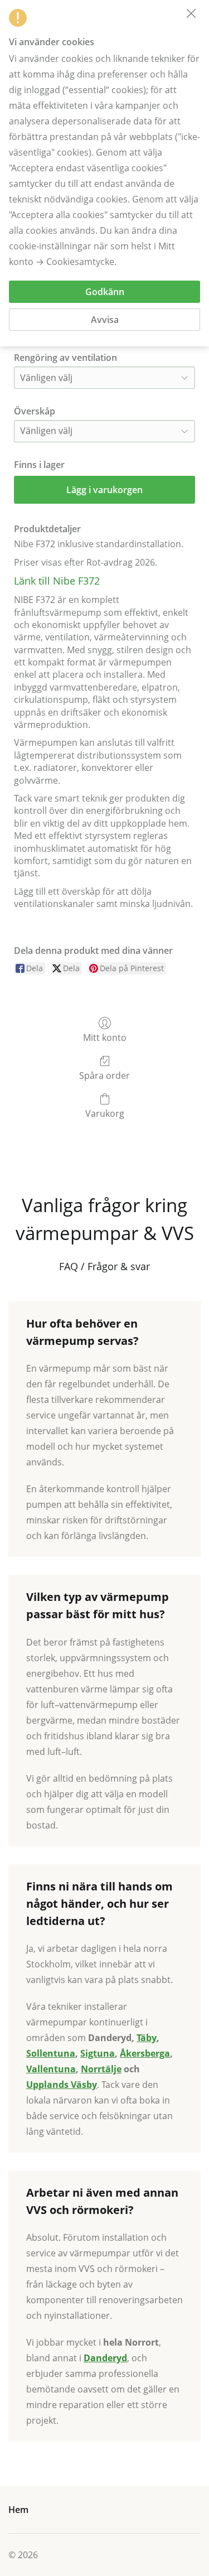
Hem (18, 2510)
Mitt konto (105, 1037)
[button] (191, 13)
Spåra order (104, 1075)
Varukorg (105, 1113)
